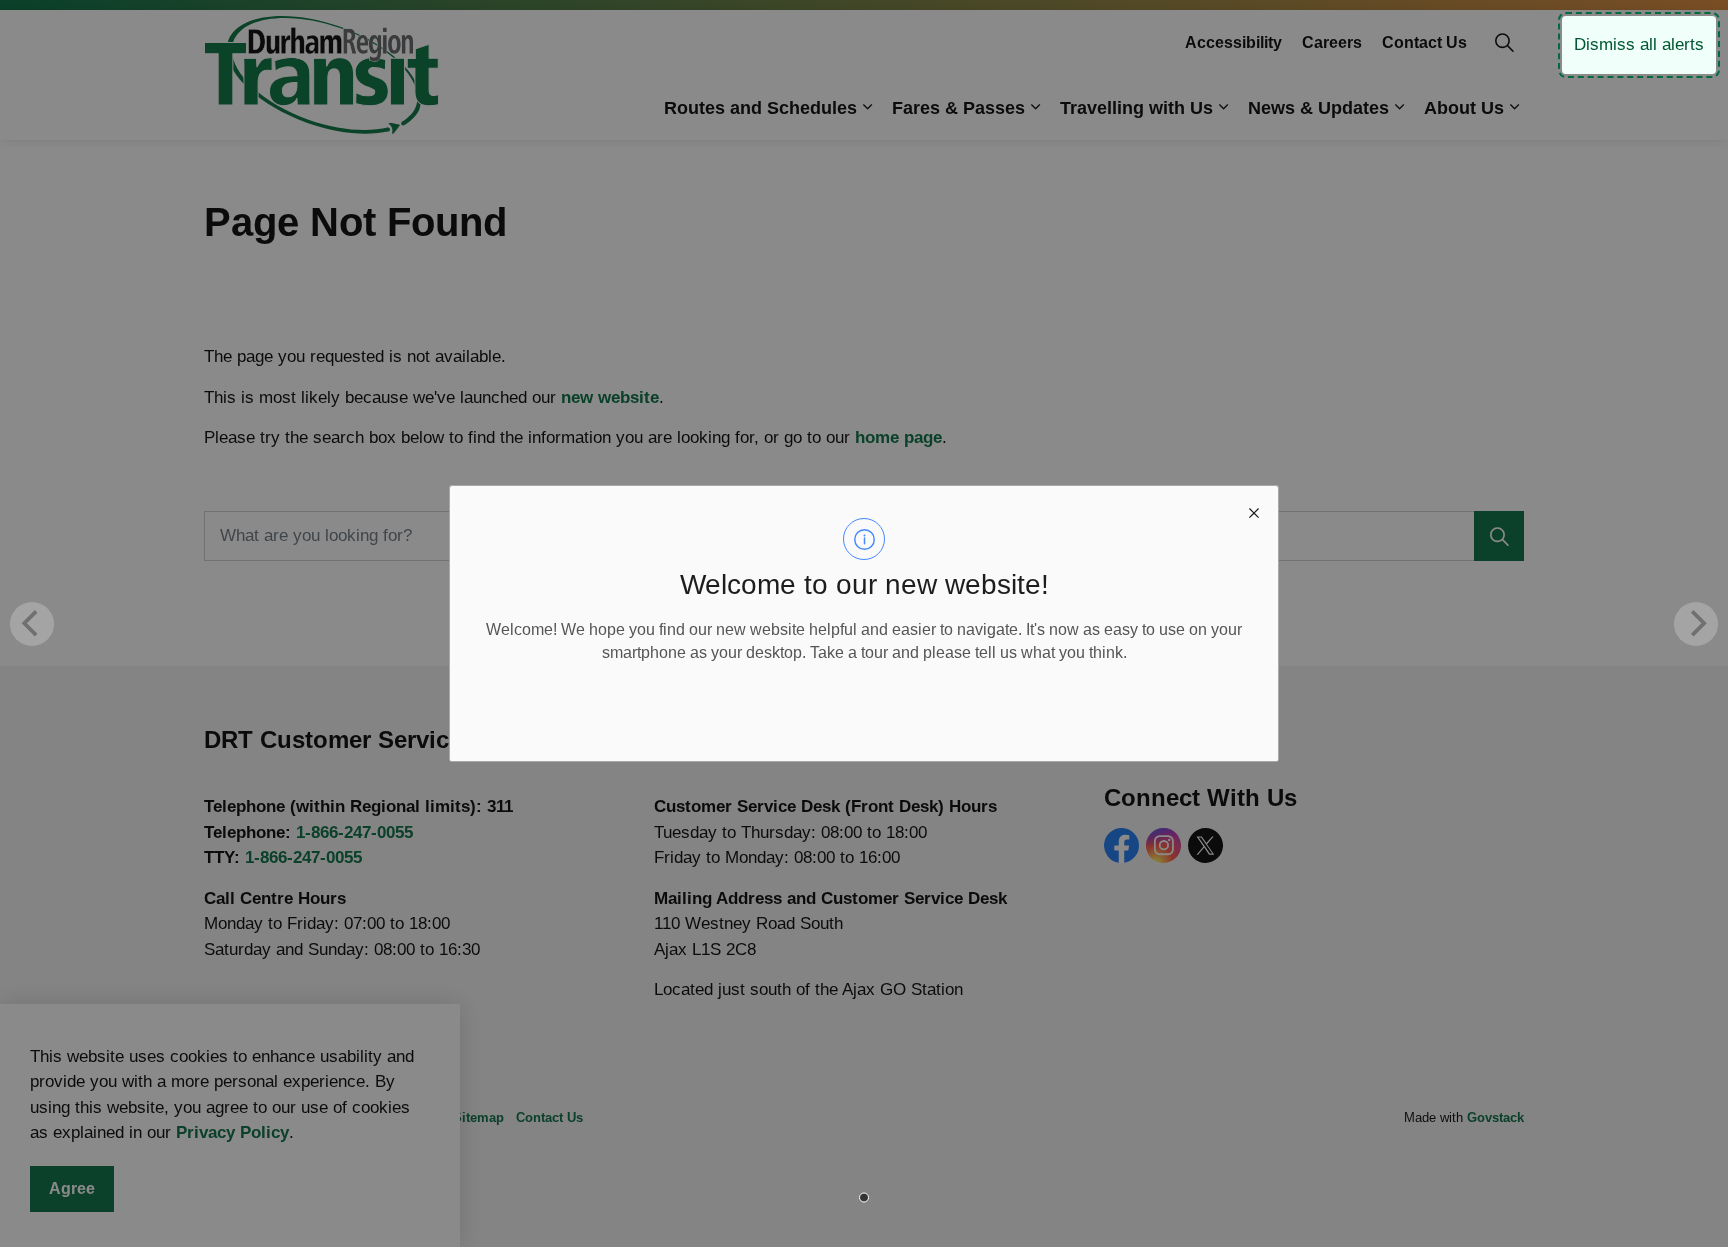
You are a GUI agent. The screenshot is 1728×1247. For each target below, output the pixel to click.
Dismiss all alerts (1639, 44)
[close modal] (1254, 510)
